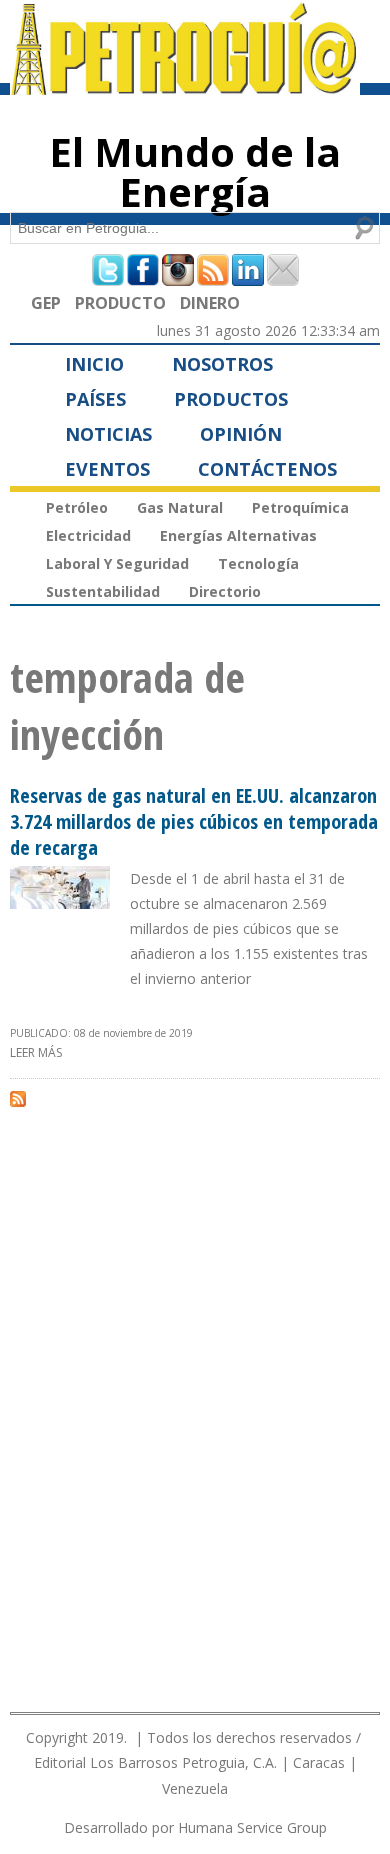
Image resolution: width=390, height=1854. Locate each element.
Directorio (225, 591)
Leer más (36, 1052)
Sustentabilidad (103, 591)
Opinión (241, 434)
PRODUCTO (120, 303)
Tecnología (258, 563)
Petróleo (77, 507)
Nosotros (222, 364)
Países (95, 399)
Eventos (107, 469)
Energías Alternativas (238, 535)
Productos (231, 399)
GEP (46, 303)
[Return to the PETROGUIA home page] (185, 86)
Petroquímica (300, 507)
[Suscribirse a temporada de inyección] (18, 1098)
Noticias (108, 434)
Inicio (94, 364)
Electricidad (88, 535)
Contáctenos (267, 469)
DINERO (210, 303)
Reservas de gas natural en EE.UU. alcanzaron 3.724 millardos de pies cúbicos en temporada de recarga (194, 821)
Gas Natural (180, 507)
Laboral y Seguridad (117, 563)
